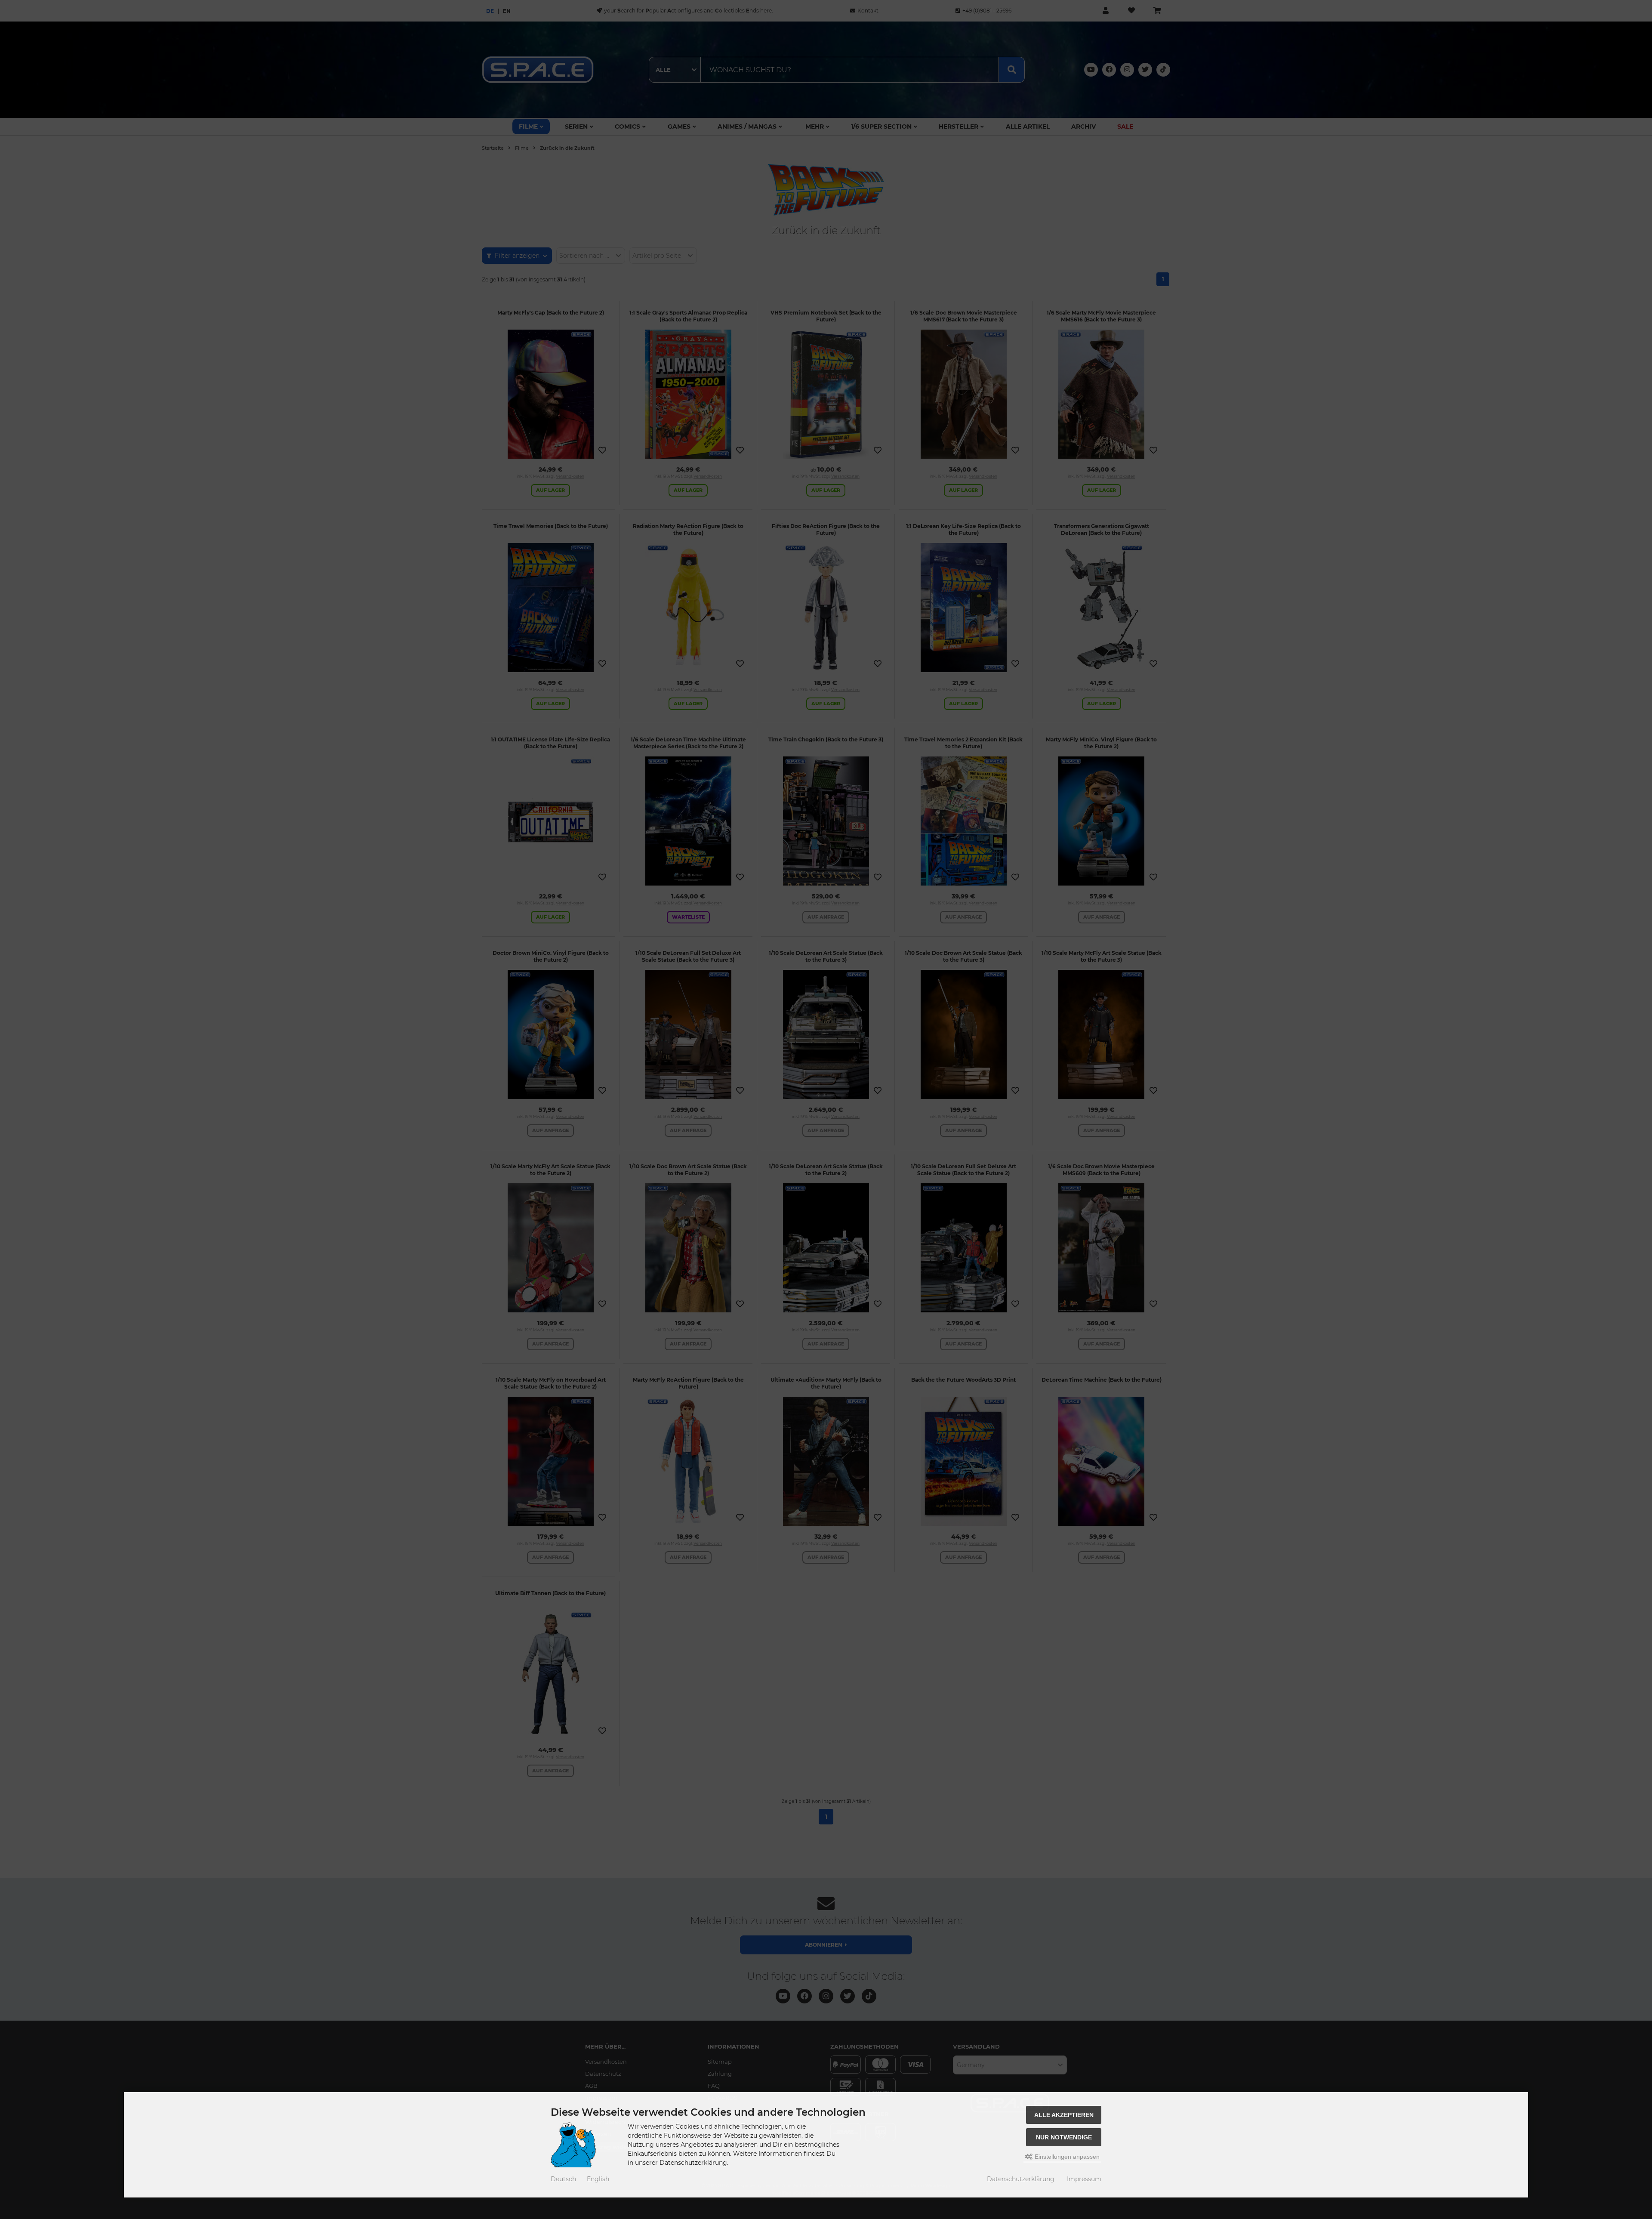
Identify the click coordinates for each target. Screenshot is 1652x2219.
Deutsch (563, 2179)
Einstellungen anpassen (1066, 2157)
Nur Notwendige (1064, 2137)
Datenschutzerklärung (1021, 2179)
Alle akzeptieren (1064, 2115)
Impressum (1084, 2179)
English (598, 2179)
